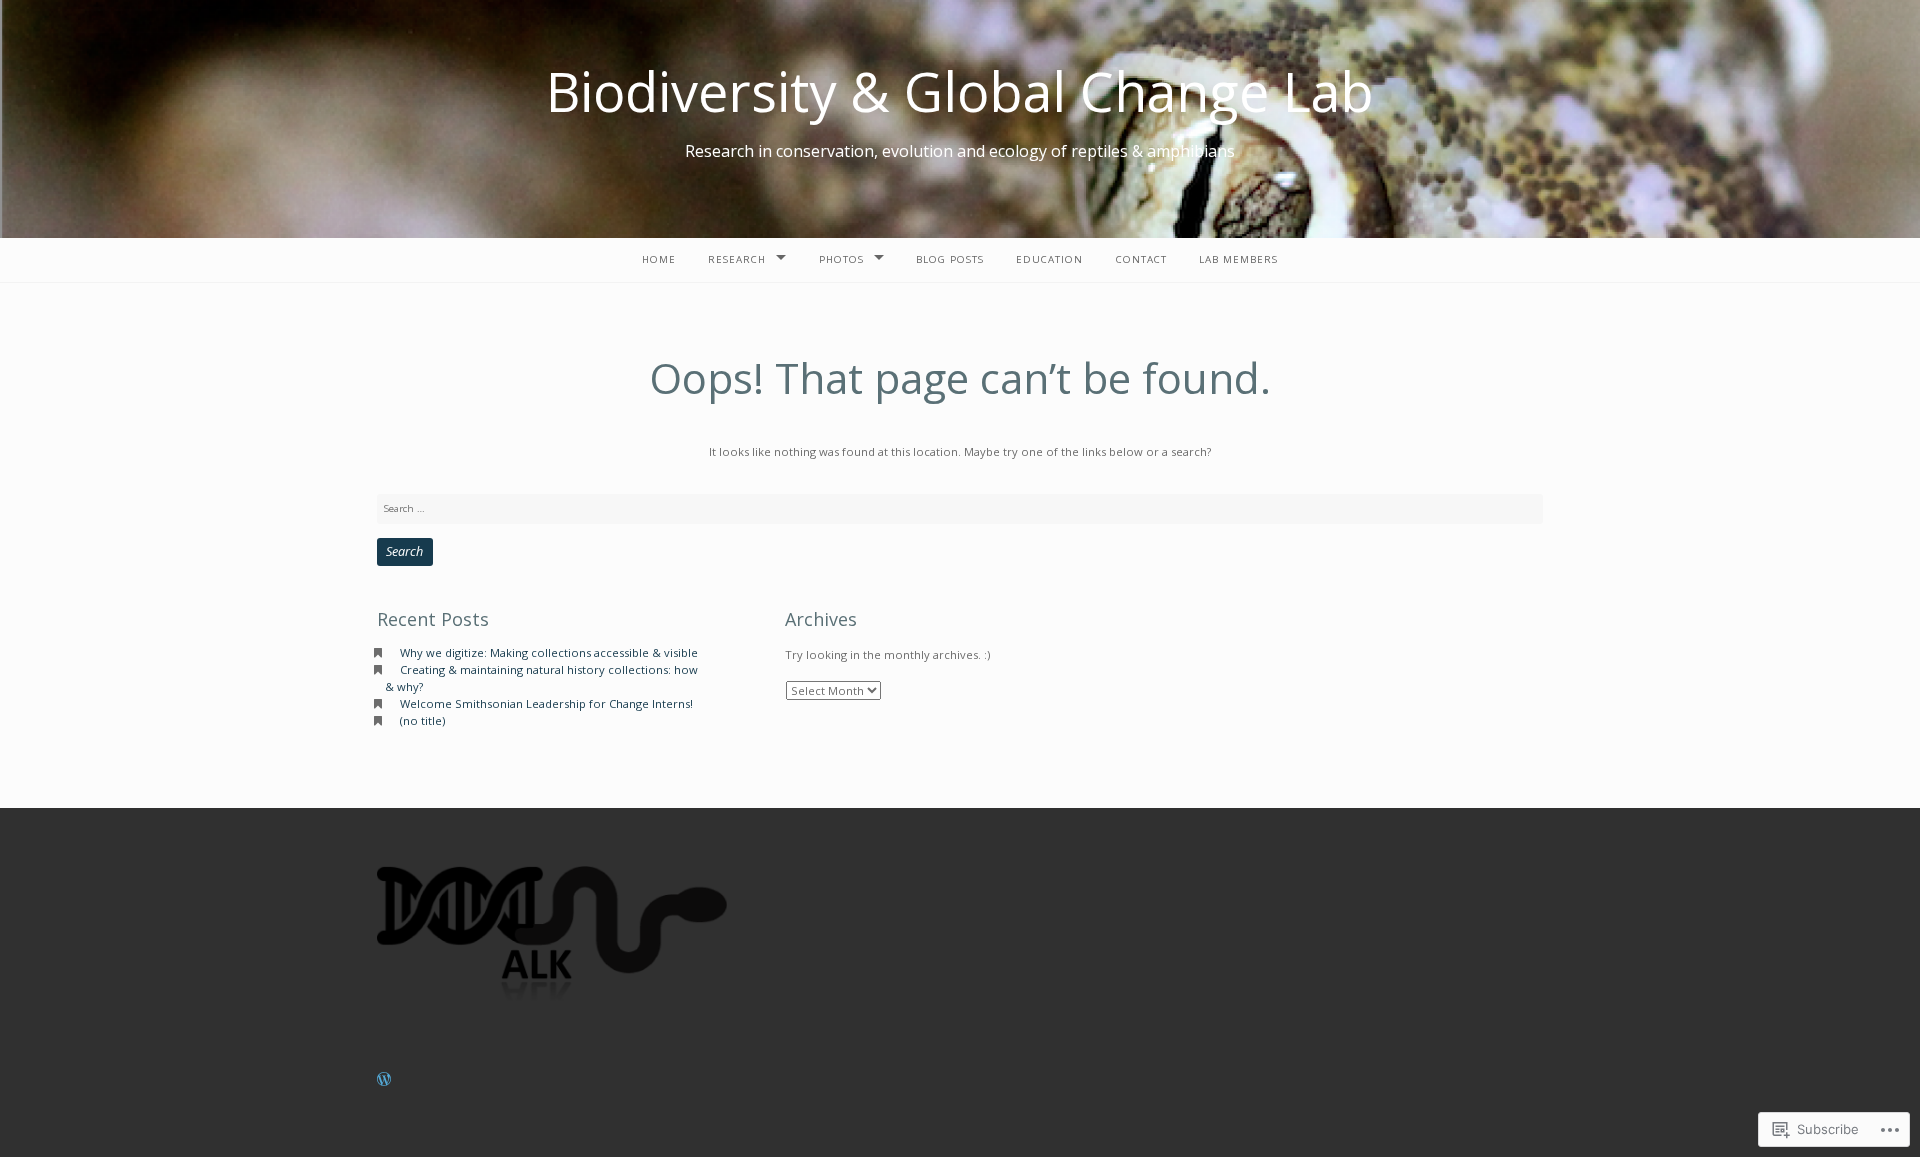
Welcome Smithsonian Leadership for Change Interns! (546, 703)
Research (737, 259)
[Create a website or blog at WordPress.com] (384, 1080)
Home (659, 259)
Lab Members (1238, 259)
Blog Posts (950, 259)
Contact (1141, 259)
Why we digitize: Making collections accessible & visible (549, 652)
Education (1049, 259)
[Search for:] (960, 508)
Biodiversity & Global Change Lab (960, 91)
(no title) (422, 720)
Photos (841, 259)
